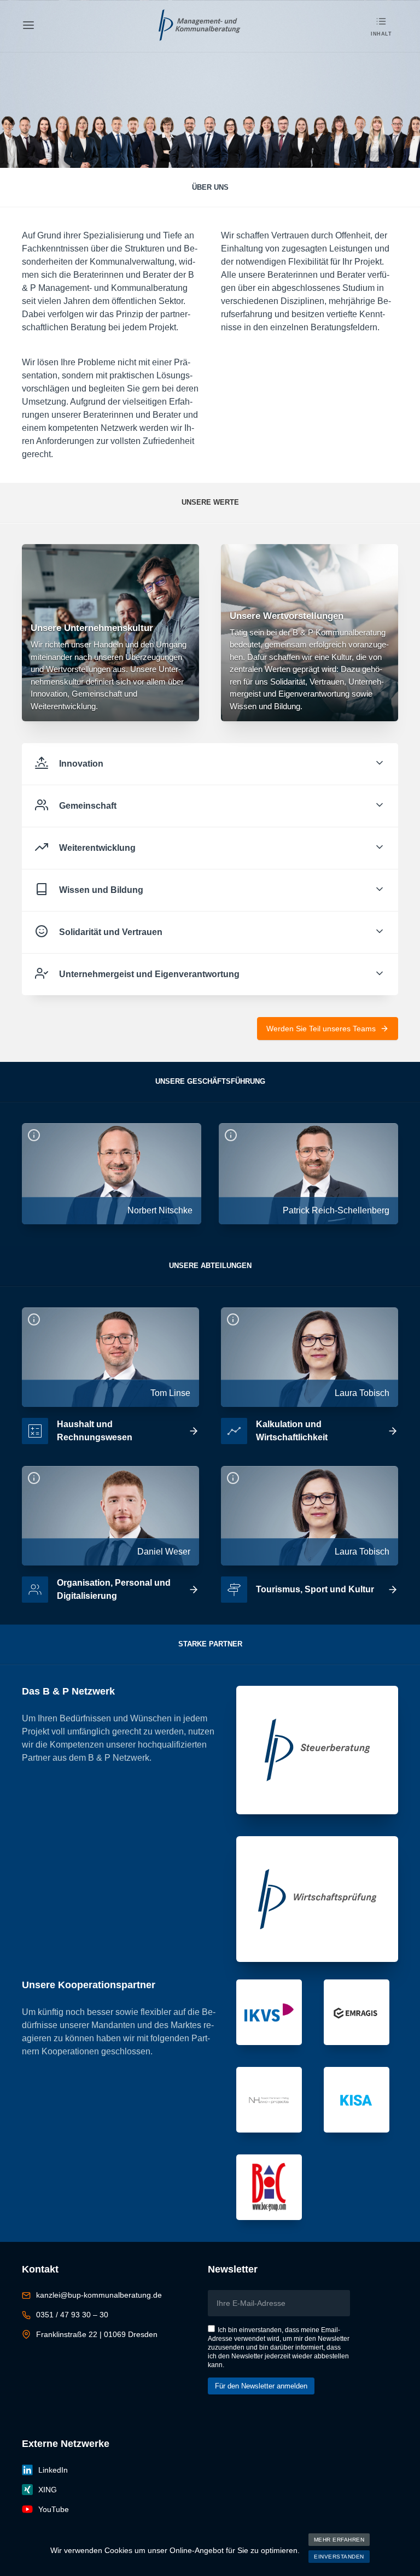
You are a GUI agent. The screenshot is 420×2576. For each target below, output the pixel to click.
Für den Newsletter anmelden (261, 2386)
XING (48, 2490)
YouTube (54, 2509)
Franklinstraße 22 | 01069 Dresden (97, 2334)
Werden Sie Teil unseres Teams (321, 1029)
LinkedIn (53, 2470)
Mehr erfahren (339, 2540)
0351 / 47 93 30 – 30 (72, 2315)
